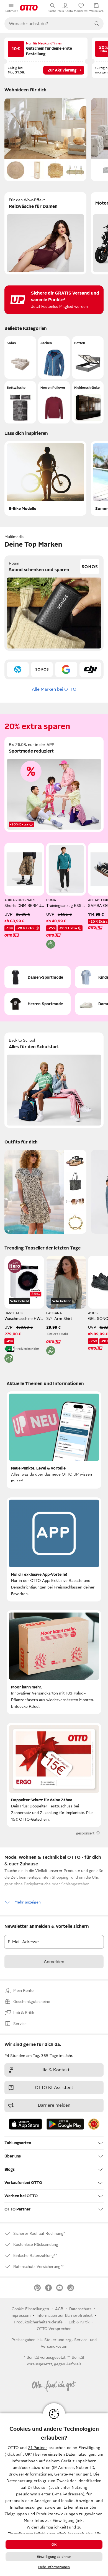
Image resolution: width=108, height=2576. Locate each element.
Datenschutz (80, 2309)
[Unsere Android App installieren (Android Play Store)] (65, 2124)
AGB (59, 2309)
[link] (94, 2124)
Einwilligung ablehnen (54, 2557)
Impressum (20, 2315)
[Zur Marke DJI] (91, 669)
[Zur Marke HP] (18, 669)
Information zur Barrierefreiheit (65, 2315)
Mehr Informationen (54, 2567)
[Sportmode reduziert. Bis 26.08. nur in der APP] (54, 784)
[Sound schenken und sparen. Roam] (54, 603)
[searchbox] (47, 24)
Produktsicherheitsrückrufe (38, 2322)
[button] (20, 358)
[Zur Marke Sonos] (42, 669)
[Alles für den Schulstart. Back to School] (54, 1080)
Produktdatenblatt (27, 1349)
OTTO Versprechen (54, 2329)
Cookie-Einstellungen (30, 2309)
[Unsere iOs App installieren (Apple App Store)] (25, 2124)
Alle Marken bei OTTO (54, 689)
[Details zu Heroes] (15, 1266)
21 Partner (38, 2448)
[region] (54, 2495)
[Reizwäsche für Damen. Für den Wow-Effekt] (45, 233)
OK (54, 2545)
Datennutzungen (81, 2454)
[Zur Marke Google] (66, 669)
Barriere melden (54, 2105)
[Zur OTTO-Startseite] (29, 8)
